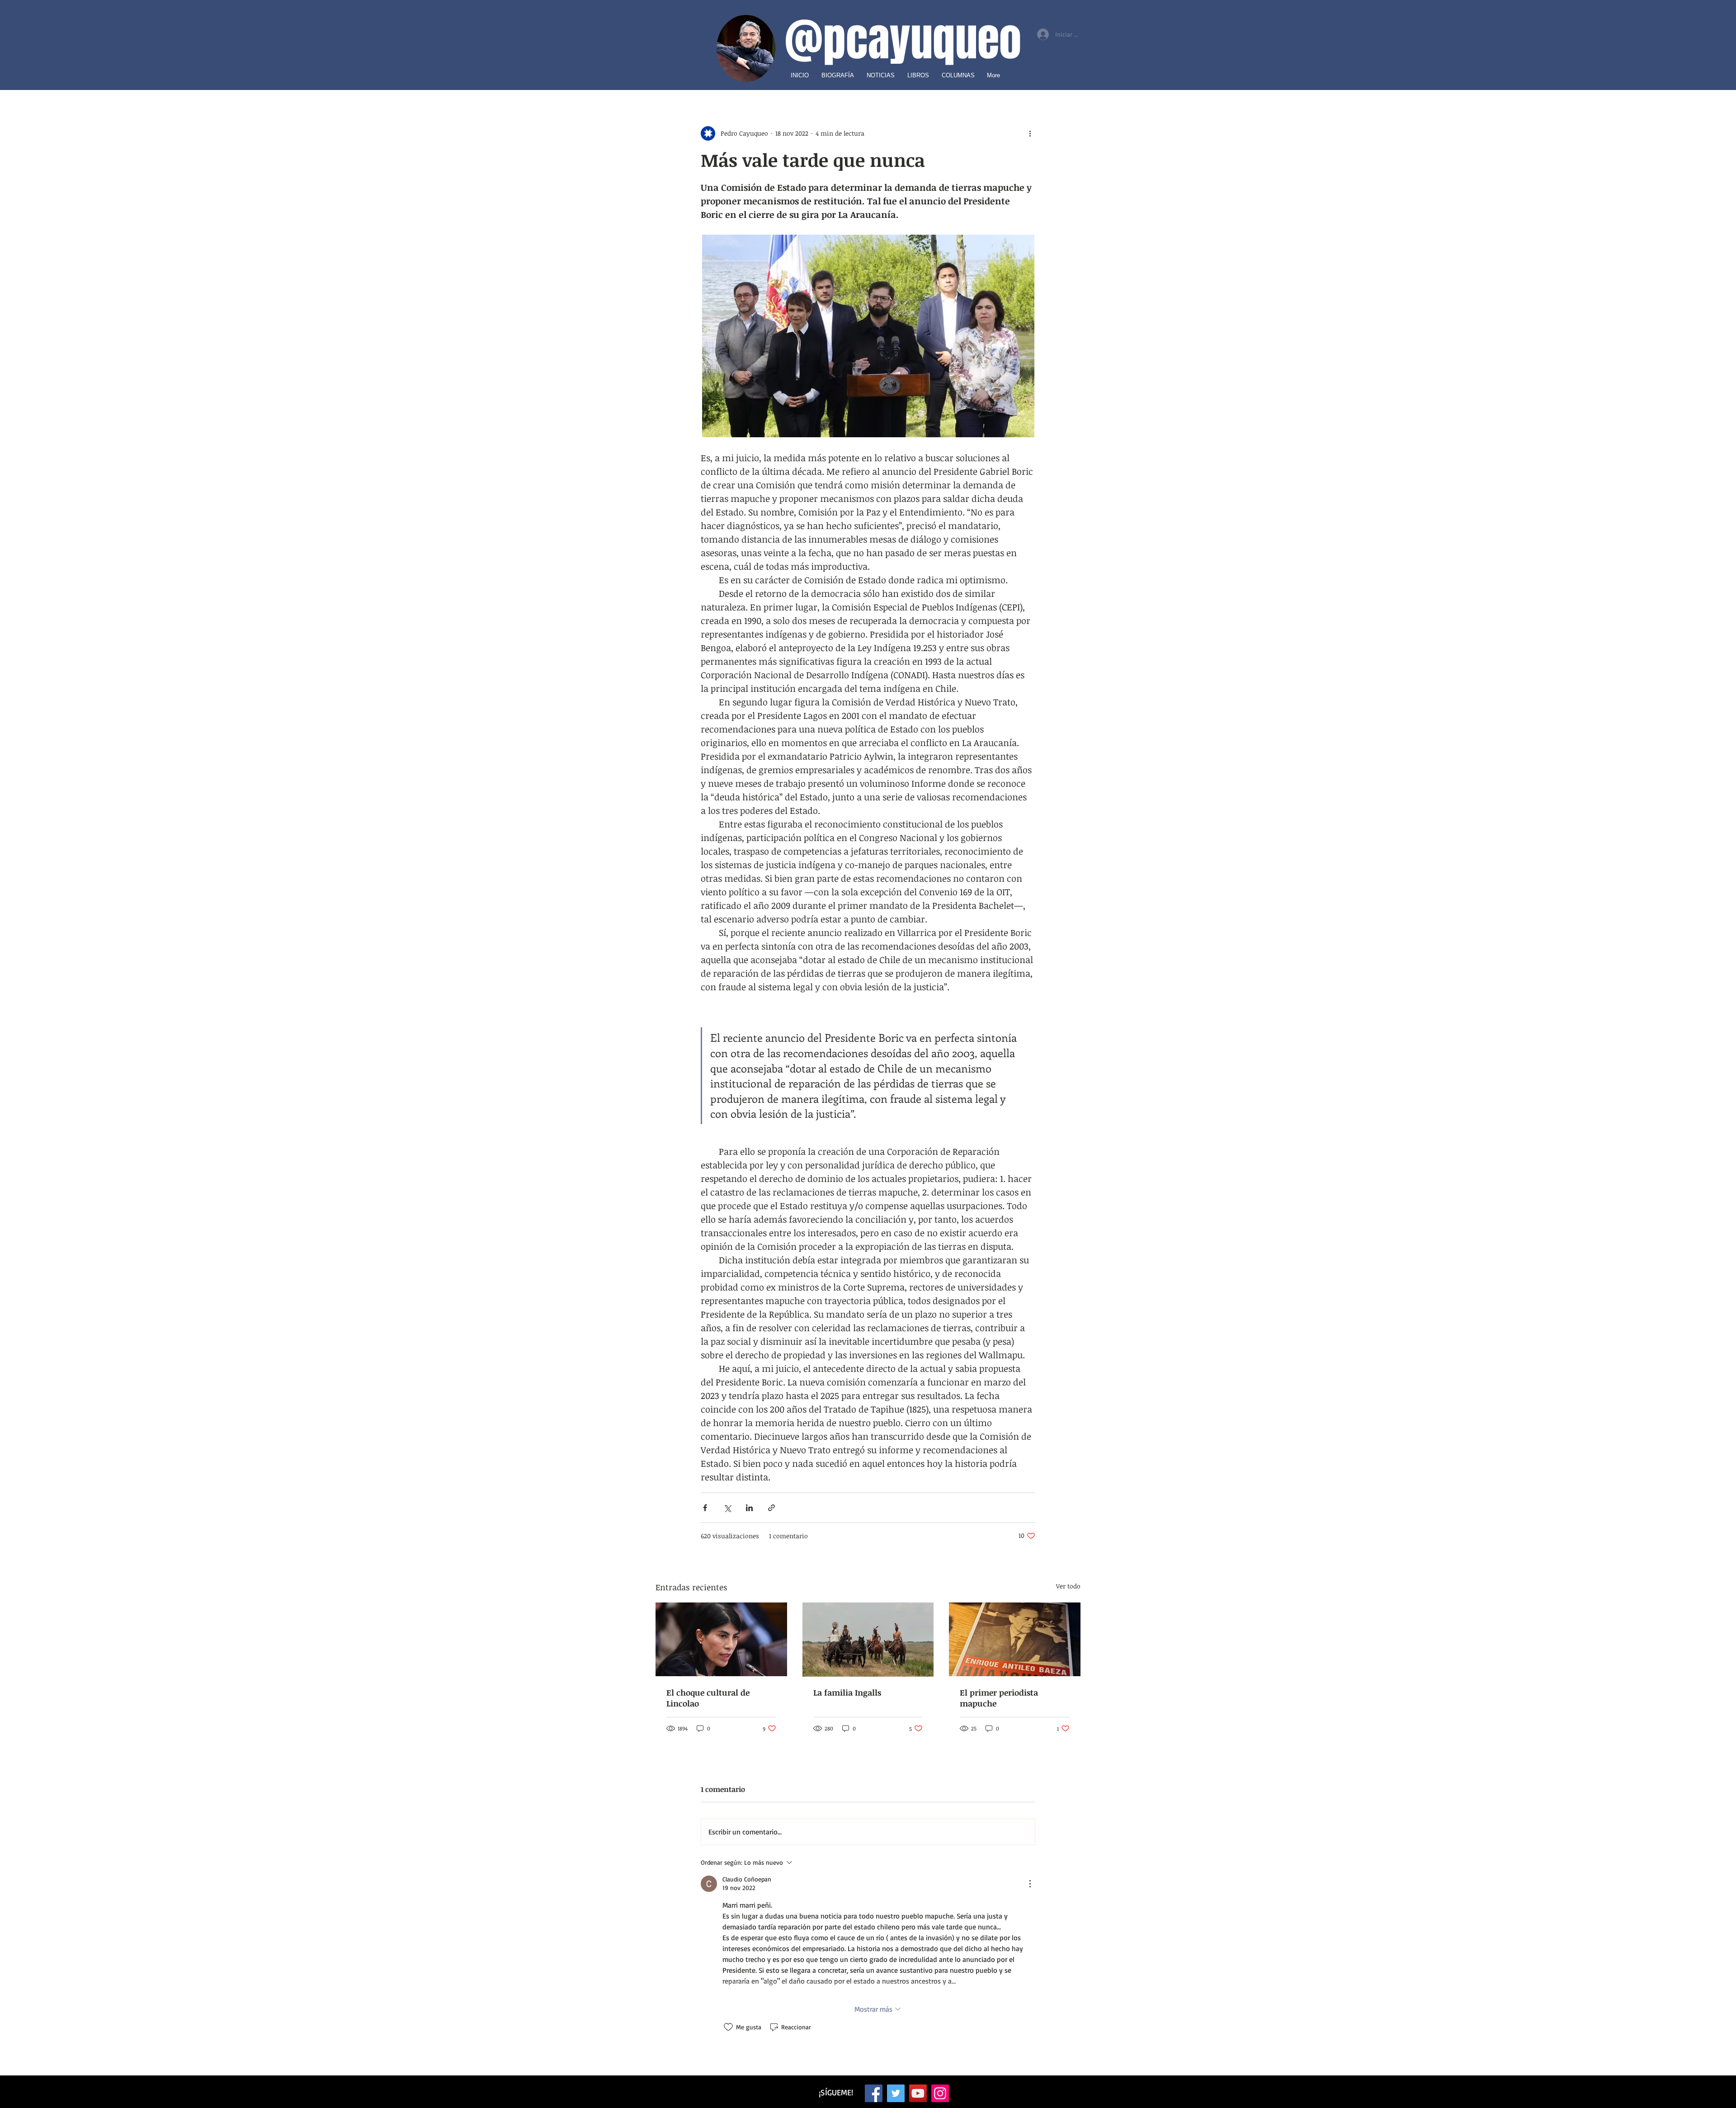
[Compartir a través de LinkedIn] (749, 1508)
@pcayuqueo (903, 40)
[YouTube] (918, 2093)
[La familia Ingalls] (868, 1640)
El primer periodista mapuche (999, 1698)
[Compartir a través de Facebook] (705, 1508)
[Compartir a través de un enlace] (771, 1508)
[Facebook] (874, 2093)
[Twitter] (896, 2093)
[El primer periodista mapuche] (1015, 1639)
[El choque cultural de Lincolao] (721, 1639)
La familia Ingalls (847, 1692)
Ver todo (1068, 1586)
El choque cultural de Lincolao (708, 1698)
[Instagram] (940, 2093)
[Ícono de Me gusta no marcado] (728, 2027)
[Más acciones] (1030, 133)
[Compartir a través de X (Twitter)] (727, 1508)
